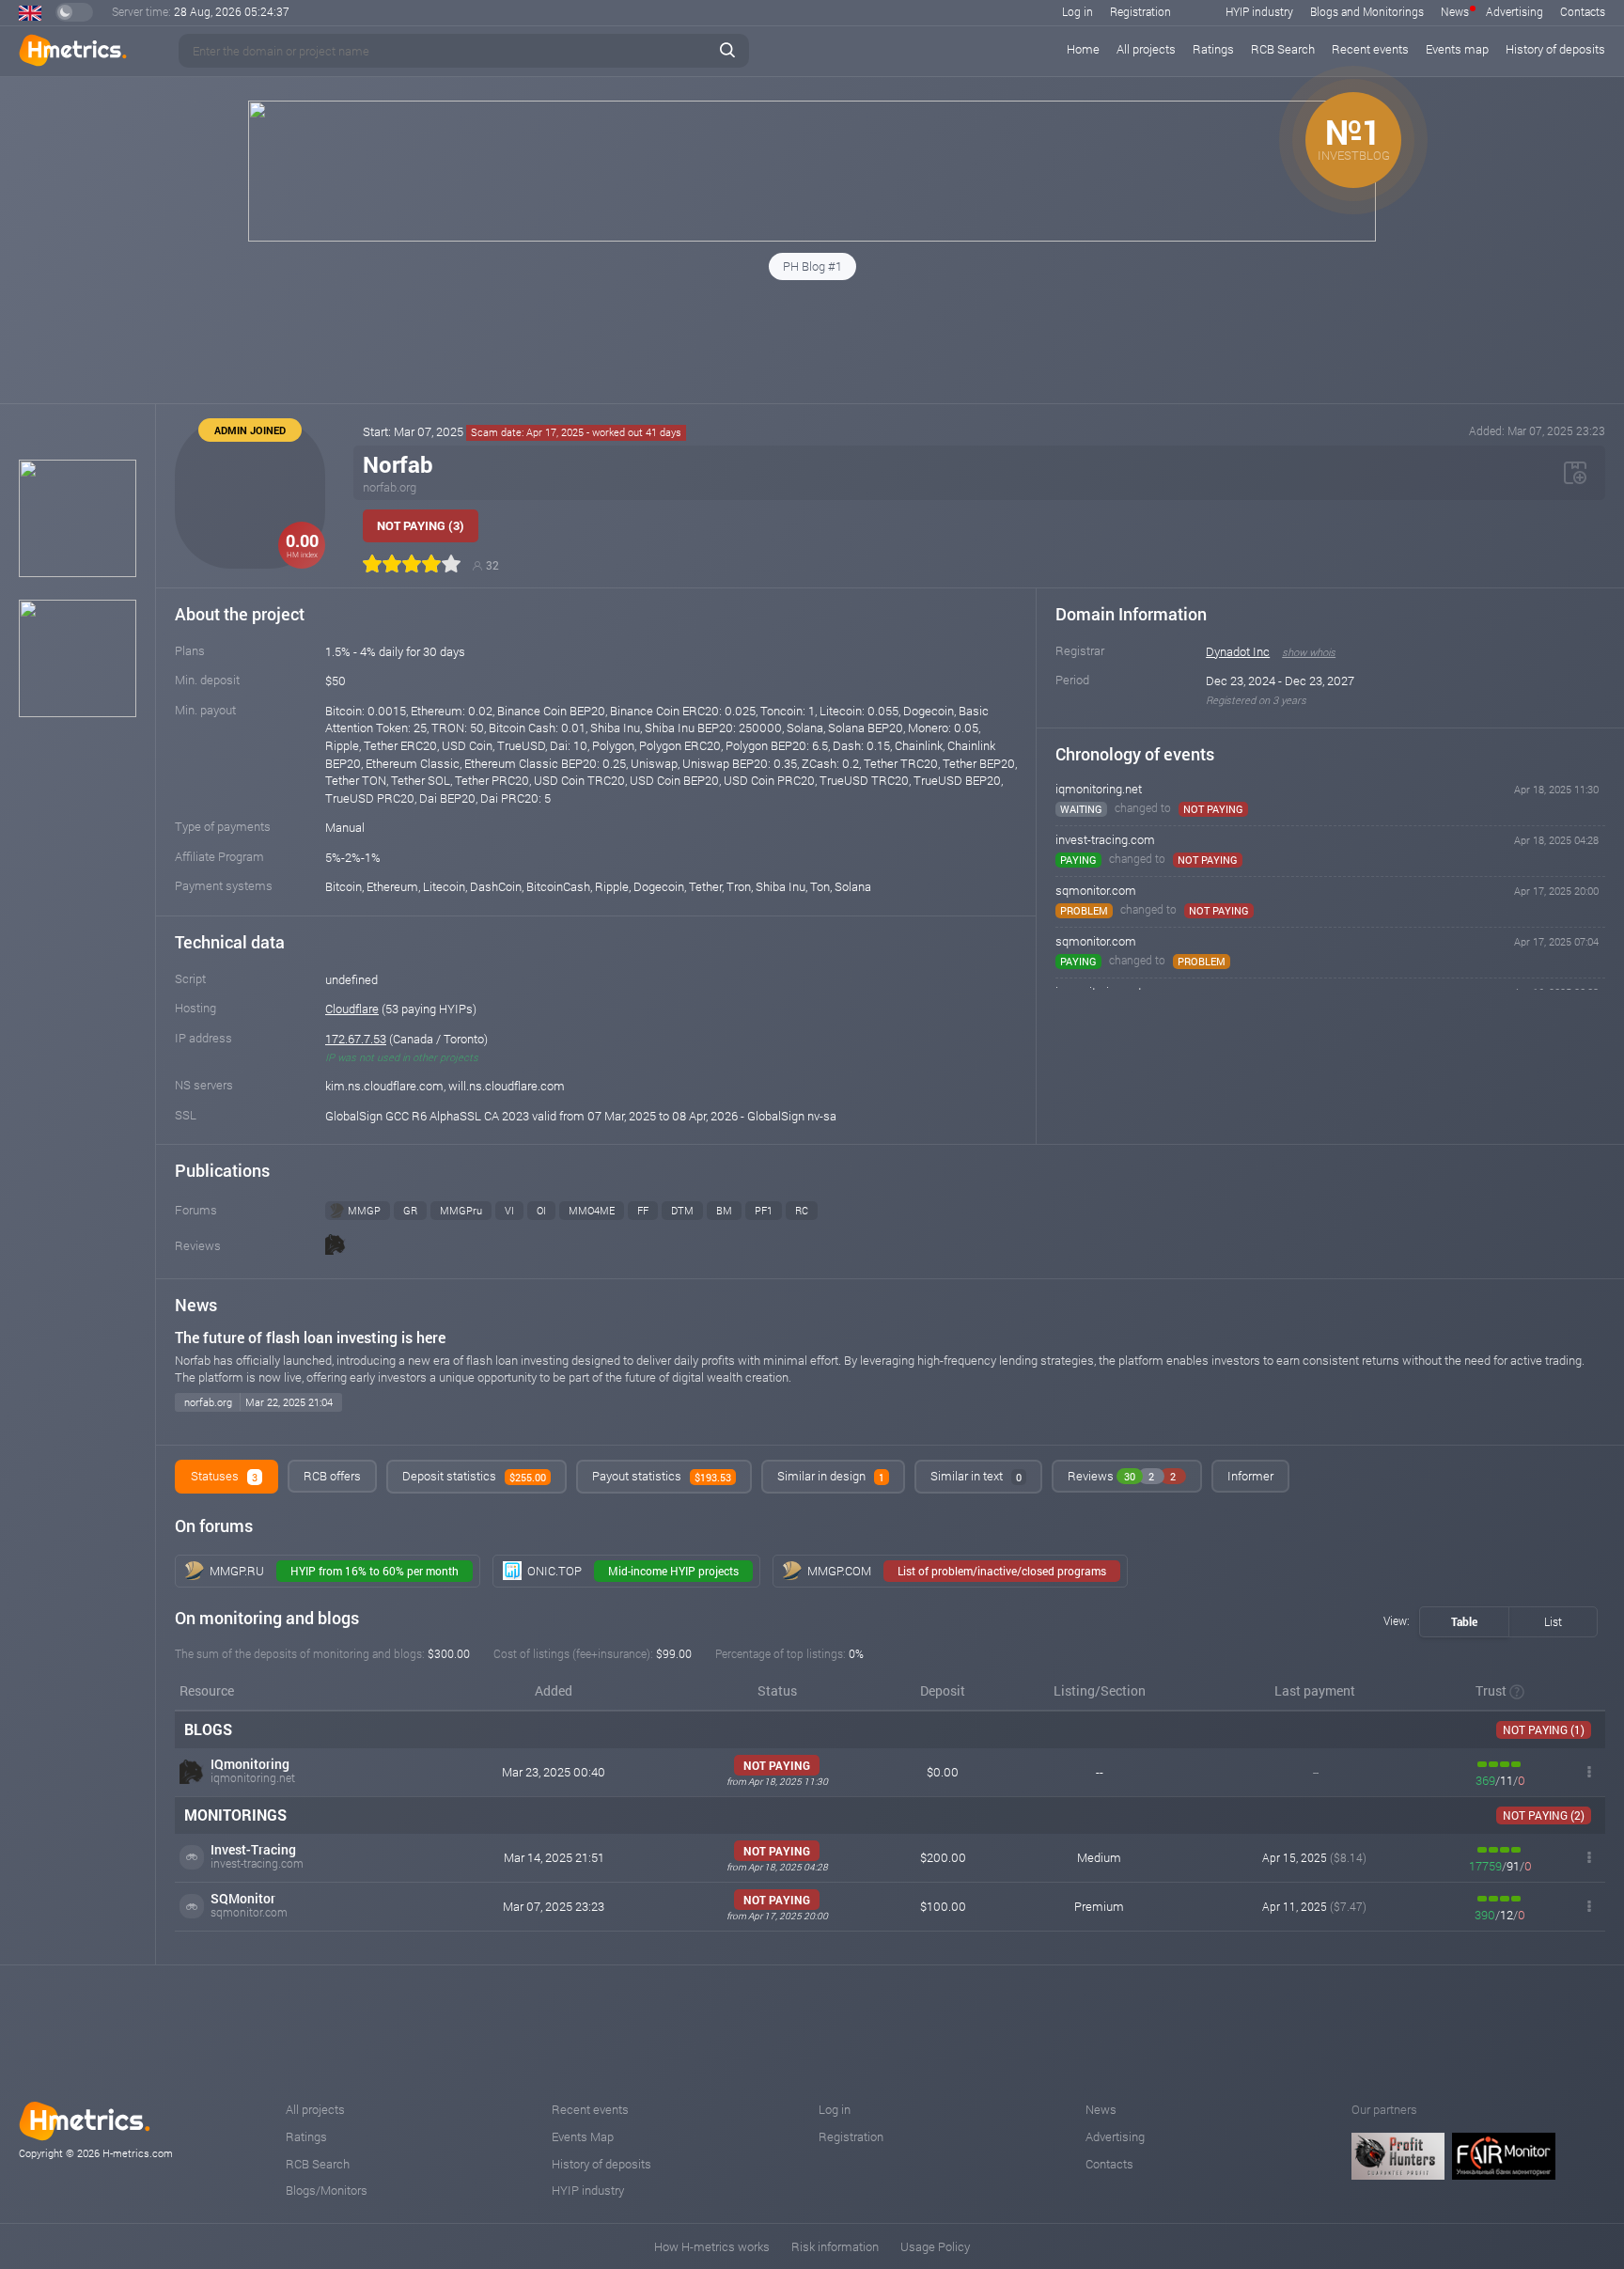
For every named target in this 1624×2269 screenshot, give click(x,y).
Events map (1457, 49)
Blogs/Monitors (327, 2190)
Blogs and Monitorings (1367, 11)
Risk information (835, 2246)
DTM (682, 1210)
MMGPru (461, 1210)
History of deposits (1555, 49)
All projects (1146, 49)
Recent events (1370, 49)
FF (643, 1210)
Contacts (1583, 11)
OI (541, 1210)
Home (1083, 49)
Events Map (583, 2136)
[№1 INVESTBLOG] (812, 237)
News (1455, 11)
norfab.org (390, 487)
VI (509, 1210)
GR (410, 1210)
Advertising (1515, 11)
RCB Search (1283, 49)
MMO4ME (592, 1210)
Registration (1140, 11)
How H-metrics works (712, 2246)
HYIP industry (1259, 11)
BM (724, 1210)
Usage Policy (935, 2246)
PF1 (764, 1210)
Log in (1077, 11)
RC (802, 1210)
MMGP (364, 1210)
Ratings (1213, 49)
